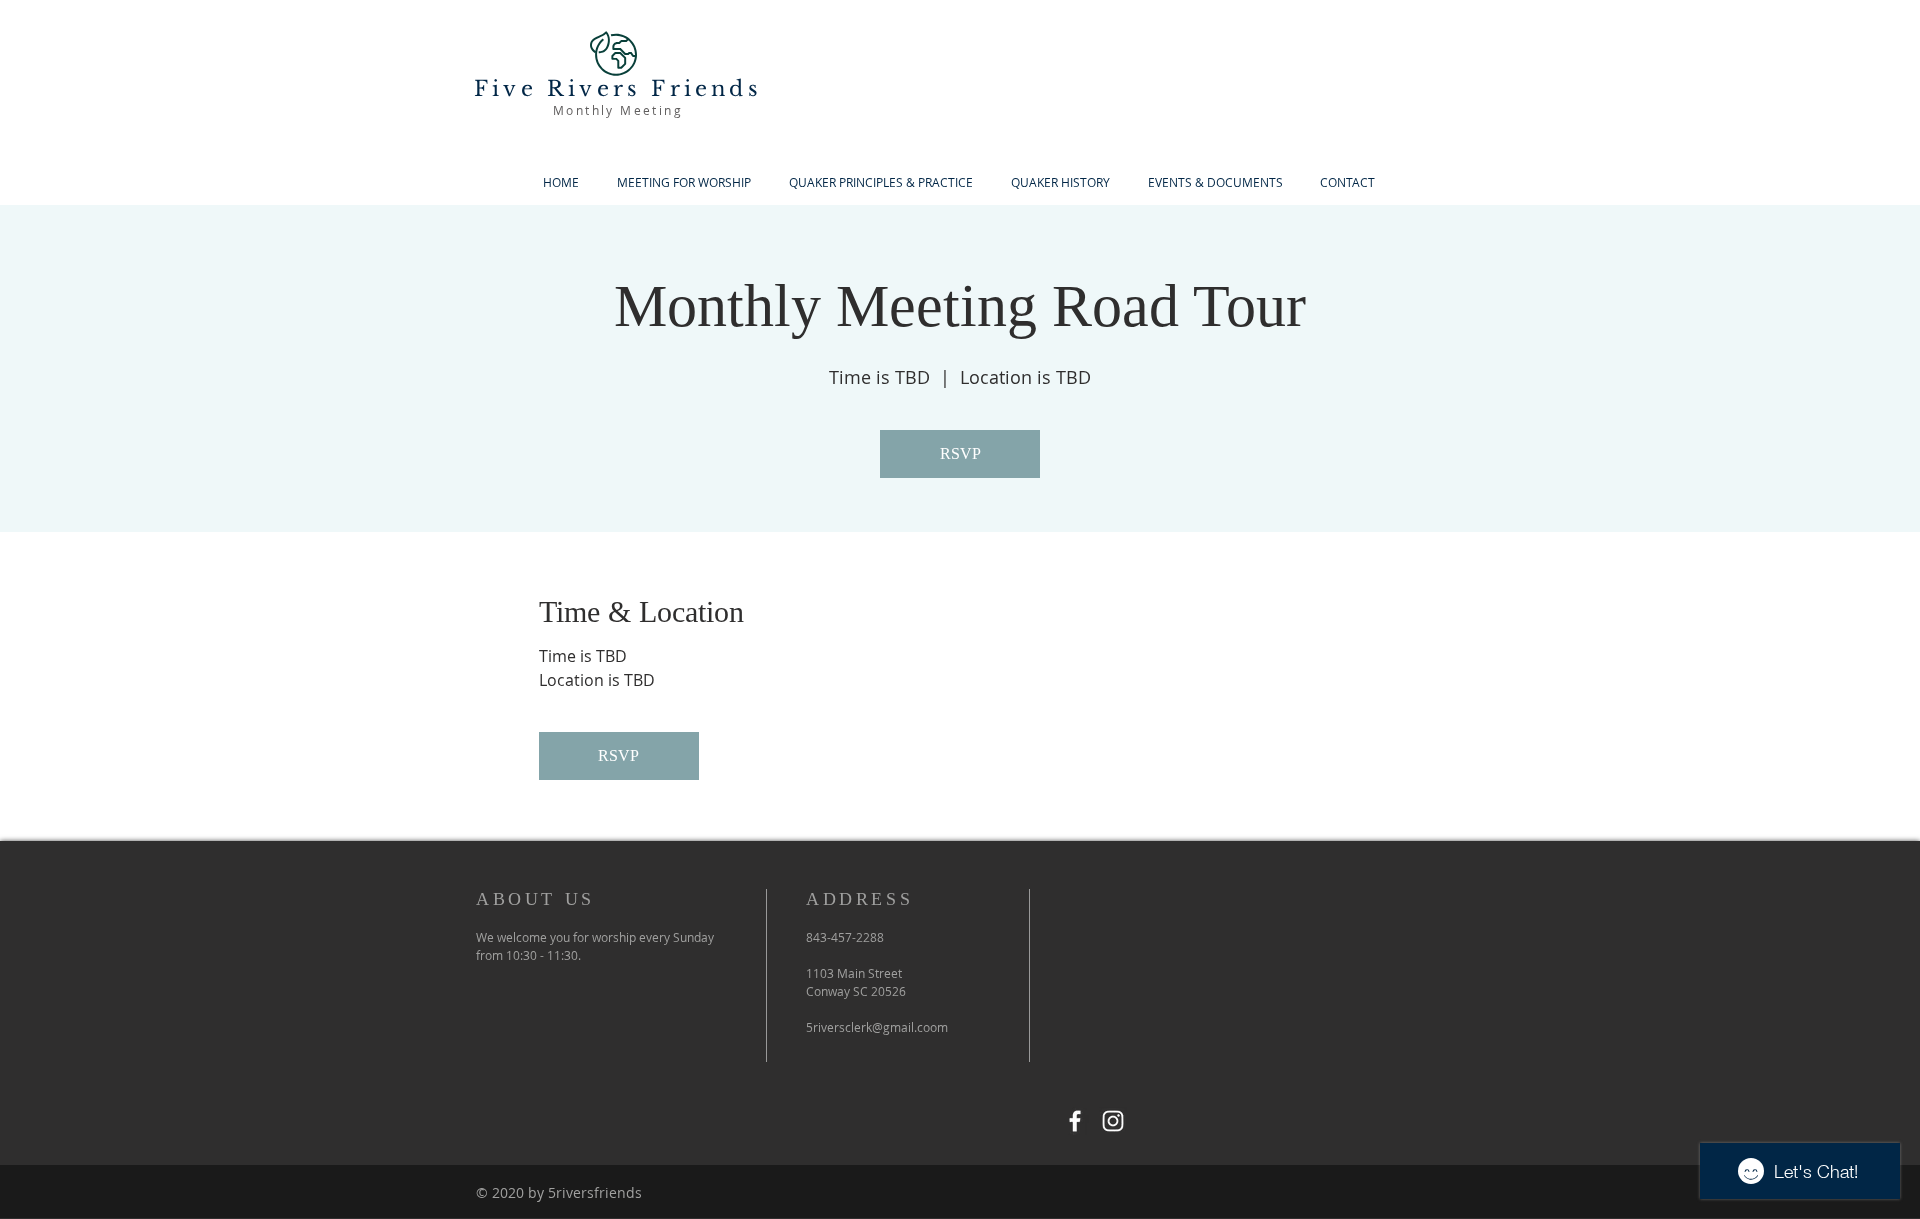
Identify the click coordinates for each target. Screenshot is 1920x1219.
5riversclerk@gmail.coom (877, 1027)
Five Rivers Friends (618, 89)
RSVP (960, 453)
